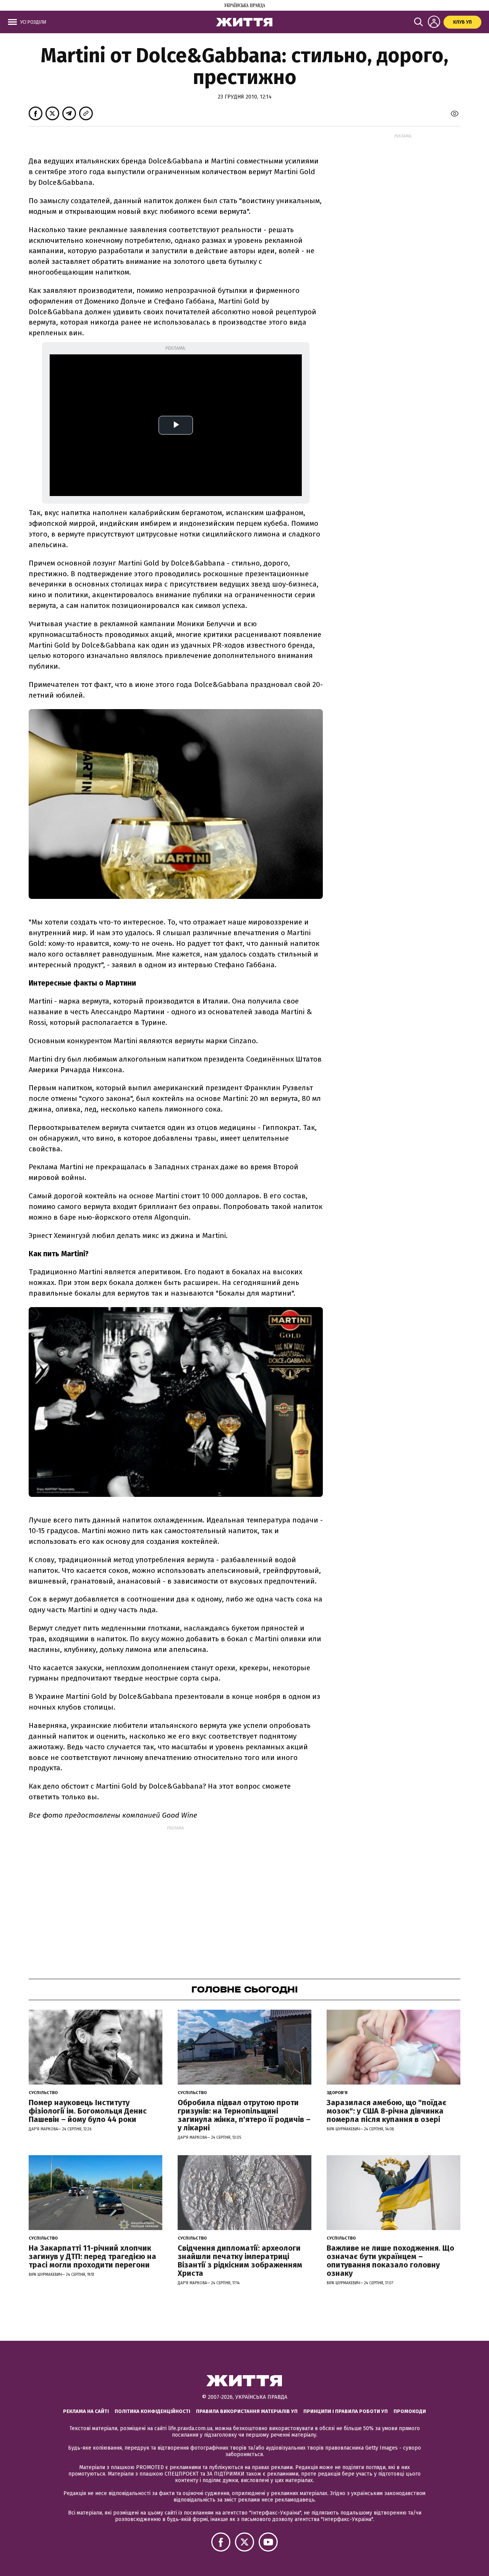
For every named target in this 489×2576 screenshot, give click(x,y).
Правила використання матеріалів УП (247, 2411)
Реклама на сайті (86, 2411)
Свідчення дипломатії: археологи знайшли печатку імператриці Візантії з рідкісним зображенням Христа (240, 2261)
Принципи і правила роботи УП (346, 2411)
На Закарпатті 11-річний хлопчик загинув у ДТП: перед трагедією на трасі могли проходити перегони (92, 2256)
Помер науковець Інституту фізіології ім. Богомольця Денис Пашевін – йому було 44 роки (88, 2111)
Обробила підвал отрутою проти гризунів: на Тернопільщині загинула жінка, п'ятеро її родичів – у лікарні (244, 2115)
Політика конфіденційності (152, 2411)
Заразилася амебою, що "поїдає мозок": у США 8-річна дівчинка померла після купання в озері (386, 2111)
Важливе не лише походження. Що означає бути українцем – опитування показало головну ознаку (390, 2261)
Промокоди (410, 2411)
